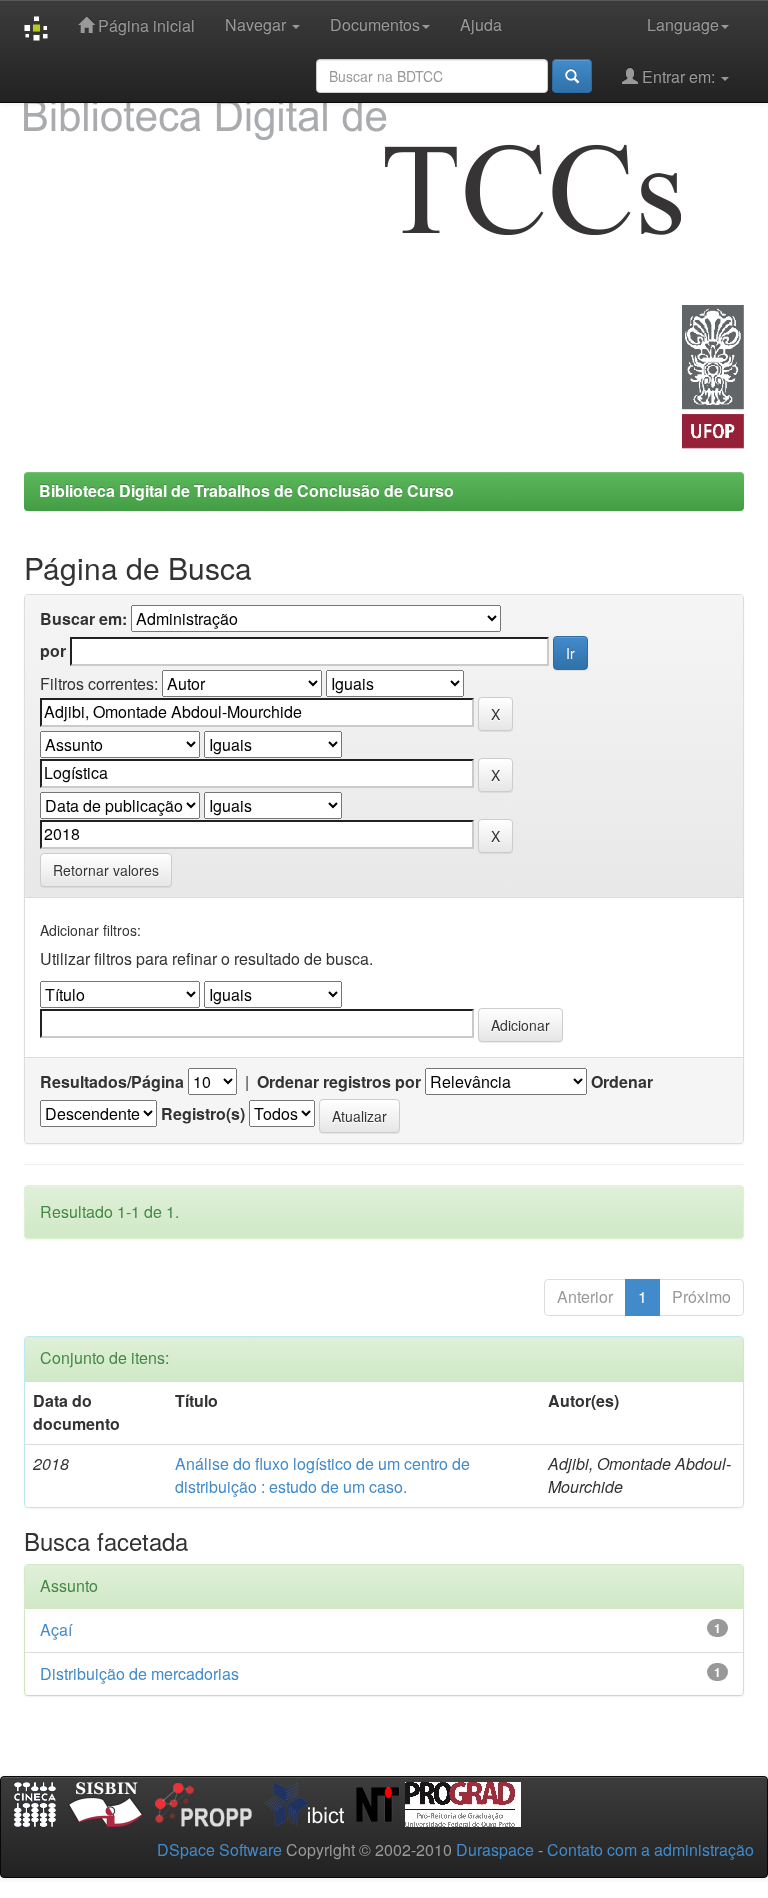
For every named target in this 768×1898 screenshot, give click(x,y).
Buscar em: (83, 619)
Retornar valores (106, 870)
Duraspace (495, 1849)
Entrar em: (678, 76)
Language (683, 24)
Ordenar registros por (339, 1082)
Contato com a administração (650, 1849)
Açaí (56, 1629)
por (53, 651)
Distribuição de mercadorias (139, 1673)
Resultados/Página (112, 1082)
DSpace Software (219, 1849)
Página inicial (144, 25)
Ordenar (622, 1082)
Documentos (375, 24)
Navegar (257, 24)
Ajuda (481, 24)
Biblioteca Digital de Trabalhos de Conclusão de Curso (246, 490)
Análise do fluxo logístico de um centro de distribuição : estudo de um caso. (322, 1475)
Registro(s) (203, 1114)
